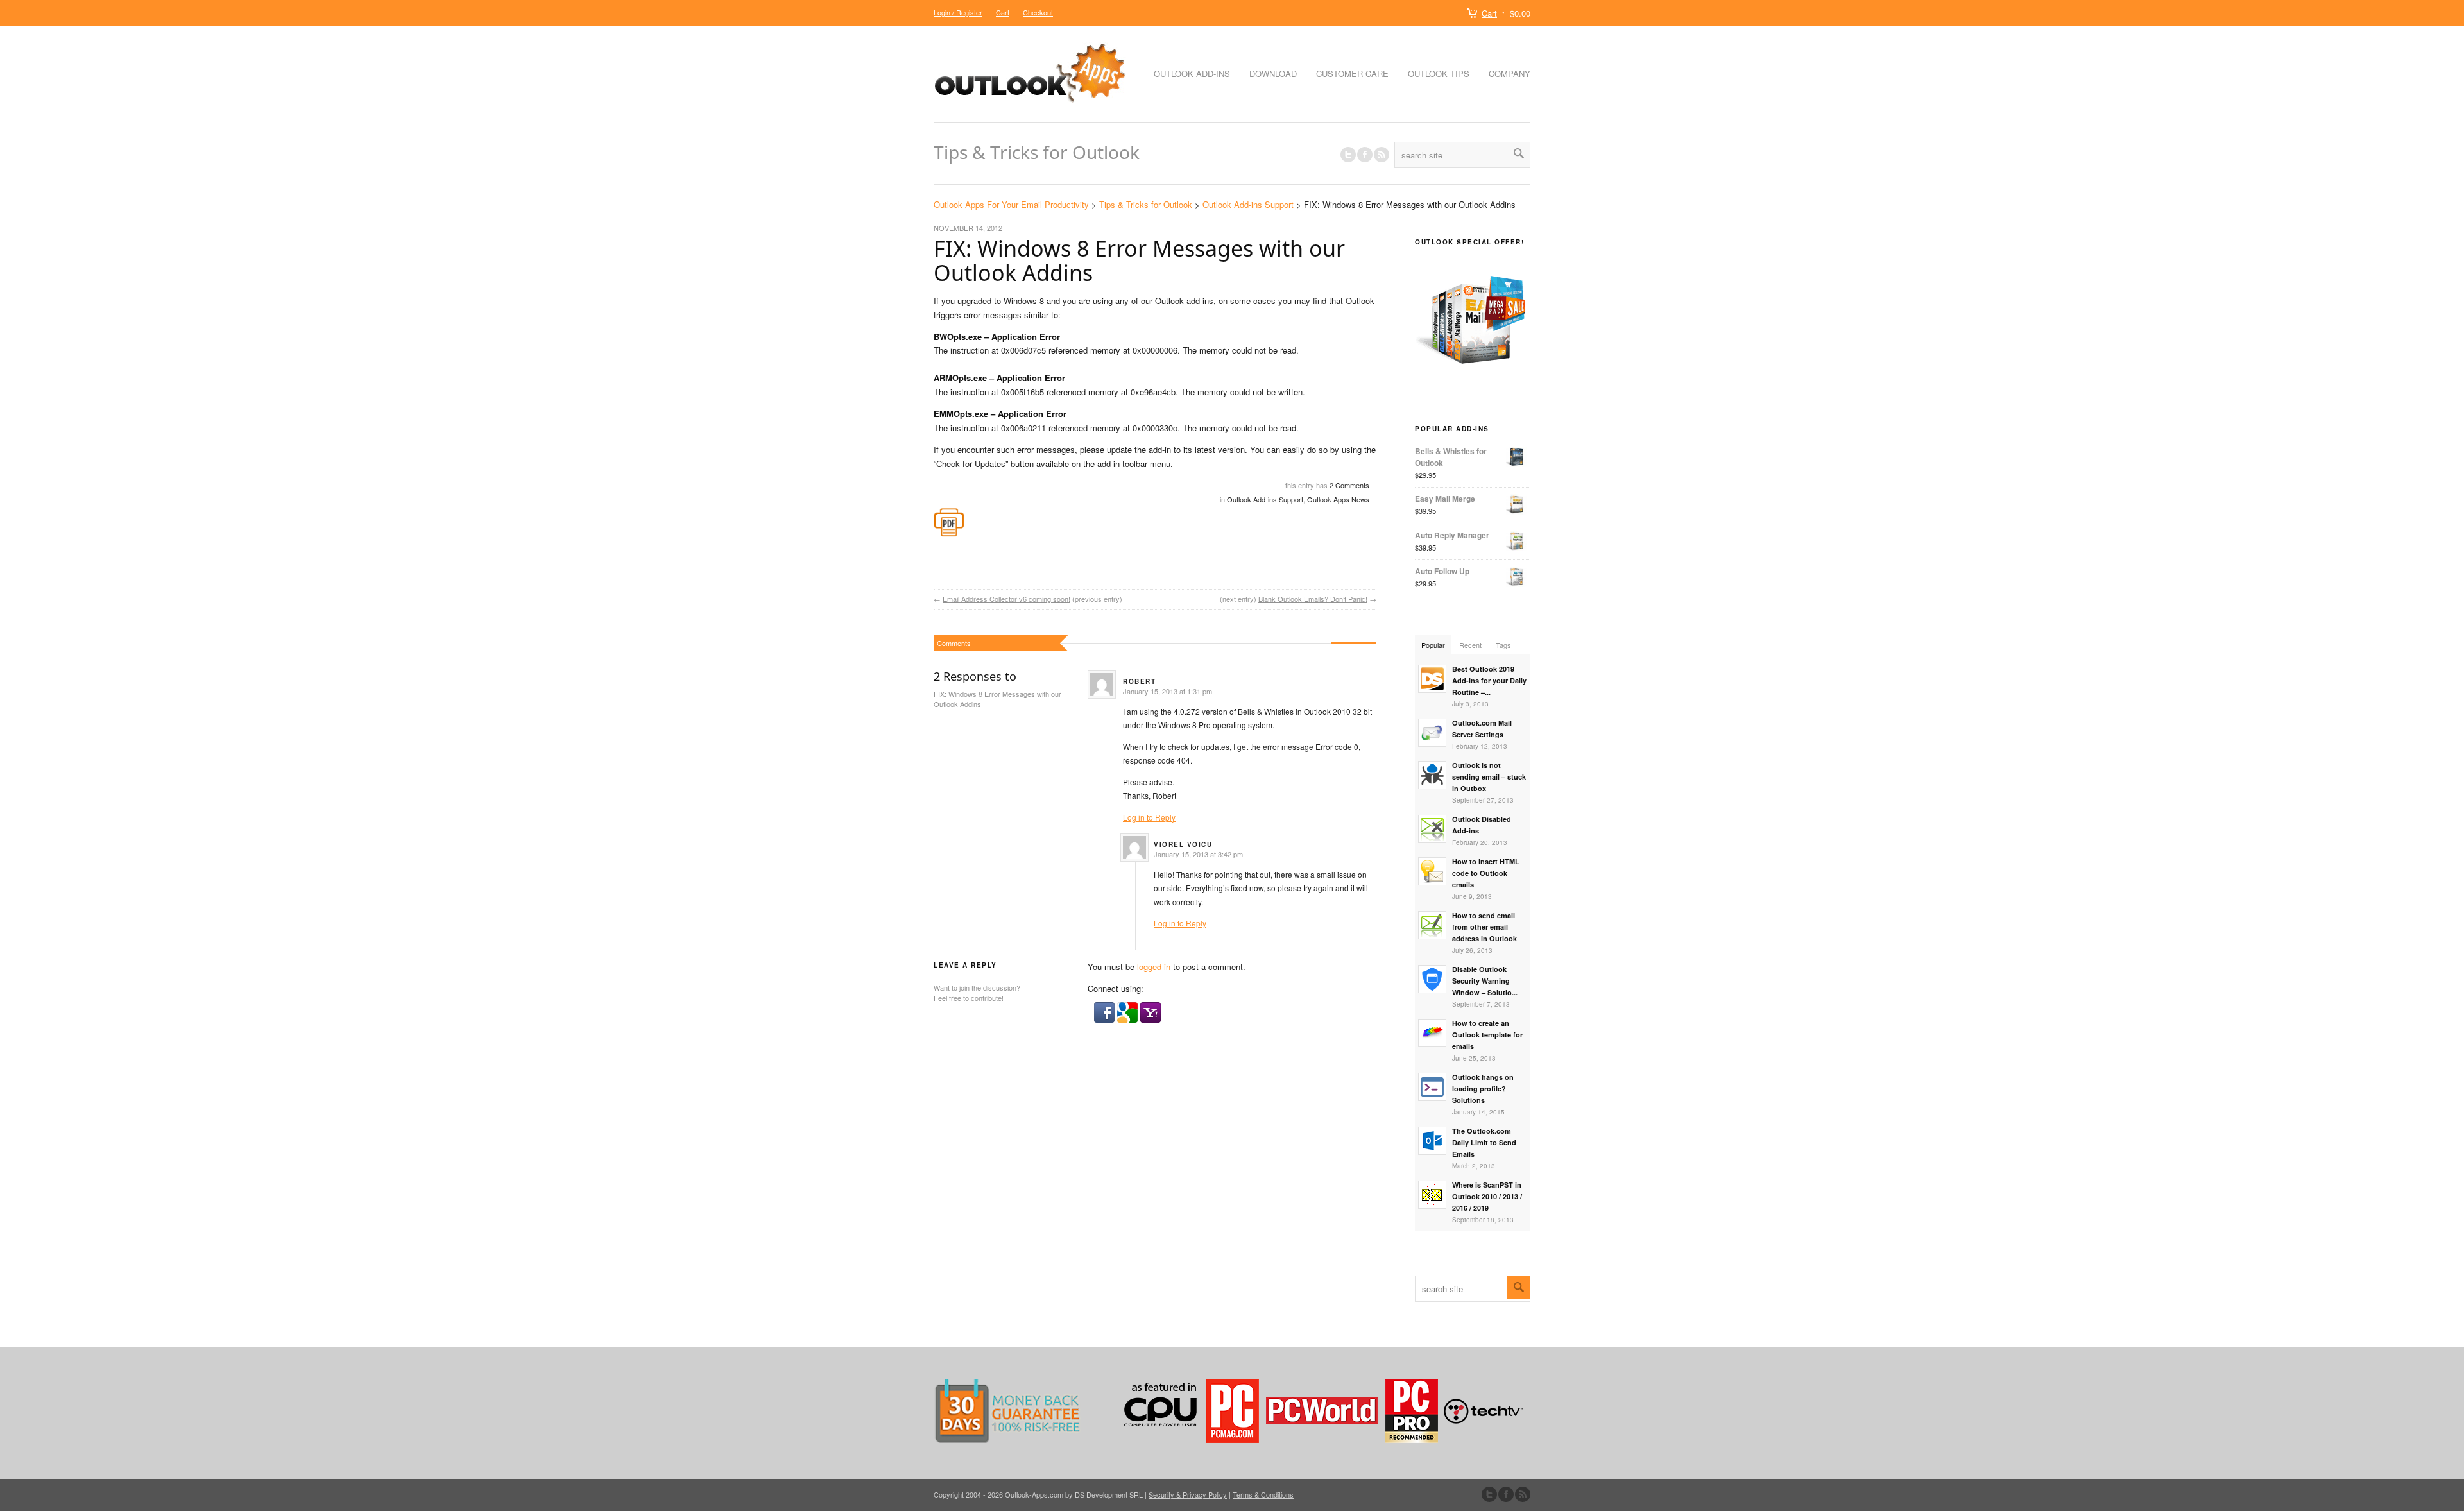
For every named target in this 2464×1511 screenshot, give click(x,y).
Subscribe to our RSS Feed (1523, 1494)
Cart (1489, 13)
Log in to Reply (1149, 817)
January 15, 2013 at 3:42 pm (1198, 854)
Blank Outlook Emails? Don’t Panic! (1313, 599)
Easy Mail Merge (1445, 499)
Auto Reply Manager (1452, 535)
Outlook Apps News (1338, 499)
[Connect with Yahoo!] (1151, 1019)
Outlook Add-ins (1192, 73)
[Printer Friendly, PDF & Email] (949, 534)
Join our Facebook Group (1365, 155)
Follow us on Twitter (1348, 155)
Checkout (1038, 12)
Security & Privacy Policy (1188, 1494)
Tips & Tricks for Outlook (1037, 152)
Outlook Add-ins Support (1248, 204)
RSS (1382, 155)
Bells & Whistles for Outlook (1451, 457)
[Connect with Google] (1129, 1019)
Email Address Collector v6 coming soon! (1006, 599)
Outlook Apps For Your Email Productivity (1011, 204)
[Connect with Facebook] (1106, 1019)
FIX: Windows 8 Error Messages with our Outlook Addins (1139, 260)
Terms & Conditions (1263, 1494)
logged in (1154, 967)
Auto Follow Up (1442, 571)
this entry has (1327, 485)
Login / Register (958, 12)
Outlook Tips (1439, 73)
